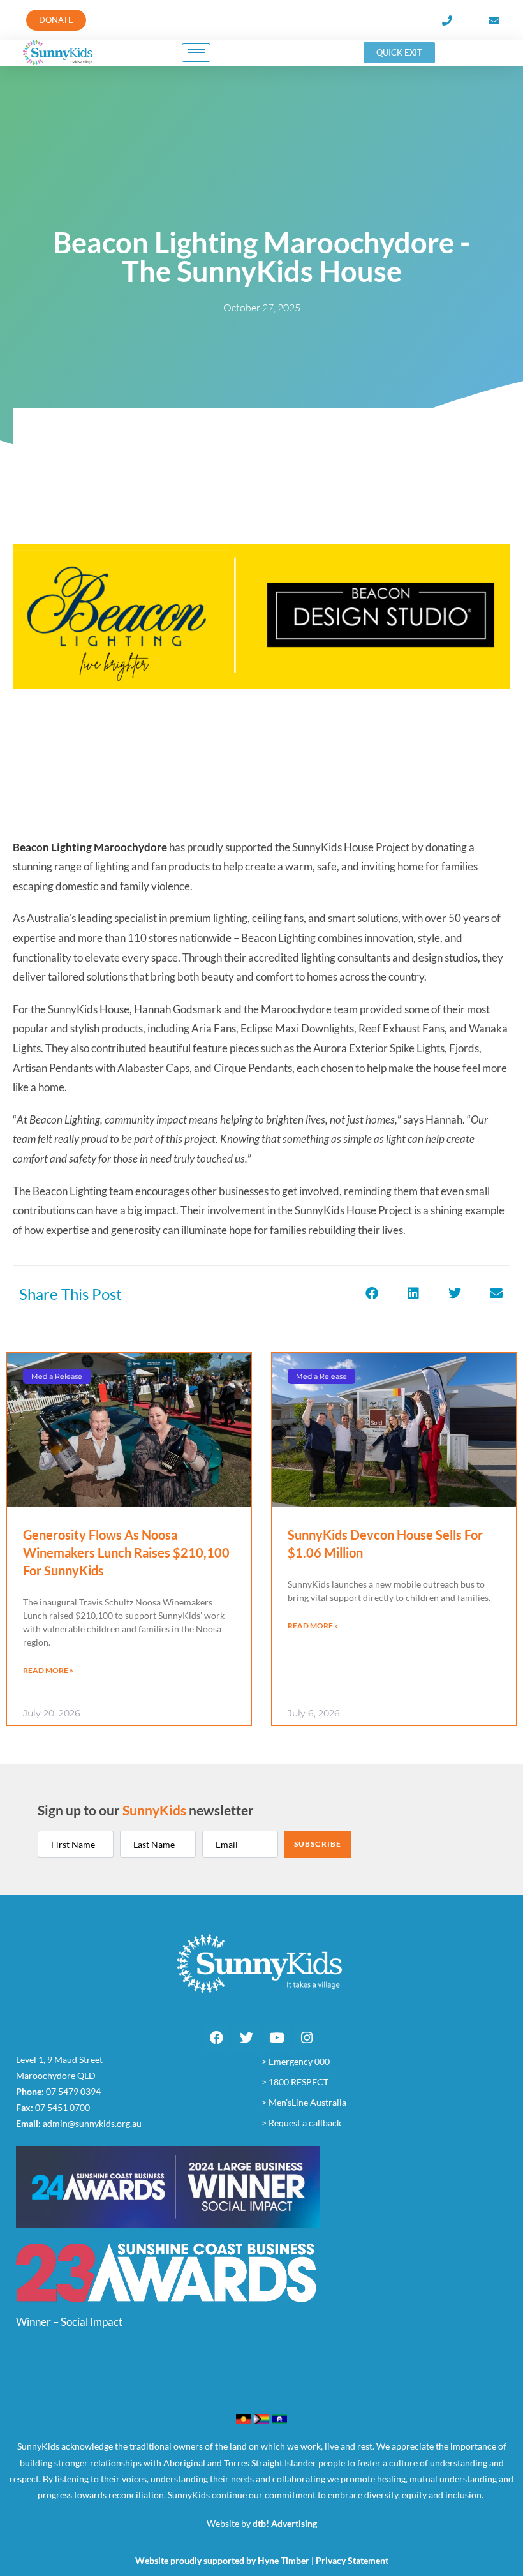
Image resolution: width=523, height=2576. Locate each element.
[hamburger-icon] (196, 53)
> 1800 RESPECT (295, 2082)
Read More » (48, 1670)
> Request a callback (301, 2123)
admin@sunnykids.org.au (92, 2123)
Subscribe (318, 1844)
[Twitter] (247, 2038)
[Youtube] (277, 2038)
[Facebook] (217, 2038)
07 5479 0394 (73, 2091)
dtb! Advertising (285, 2523)
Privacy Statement (352, 2560)
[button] (372, 1293)
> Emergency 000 (296, 2061)
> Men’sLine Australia (304, 2102)
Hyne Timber (284, 2560)
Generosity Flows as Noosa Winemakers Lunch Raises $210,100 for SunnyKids (126, 1552)
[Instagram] (307, 2038)
